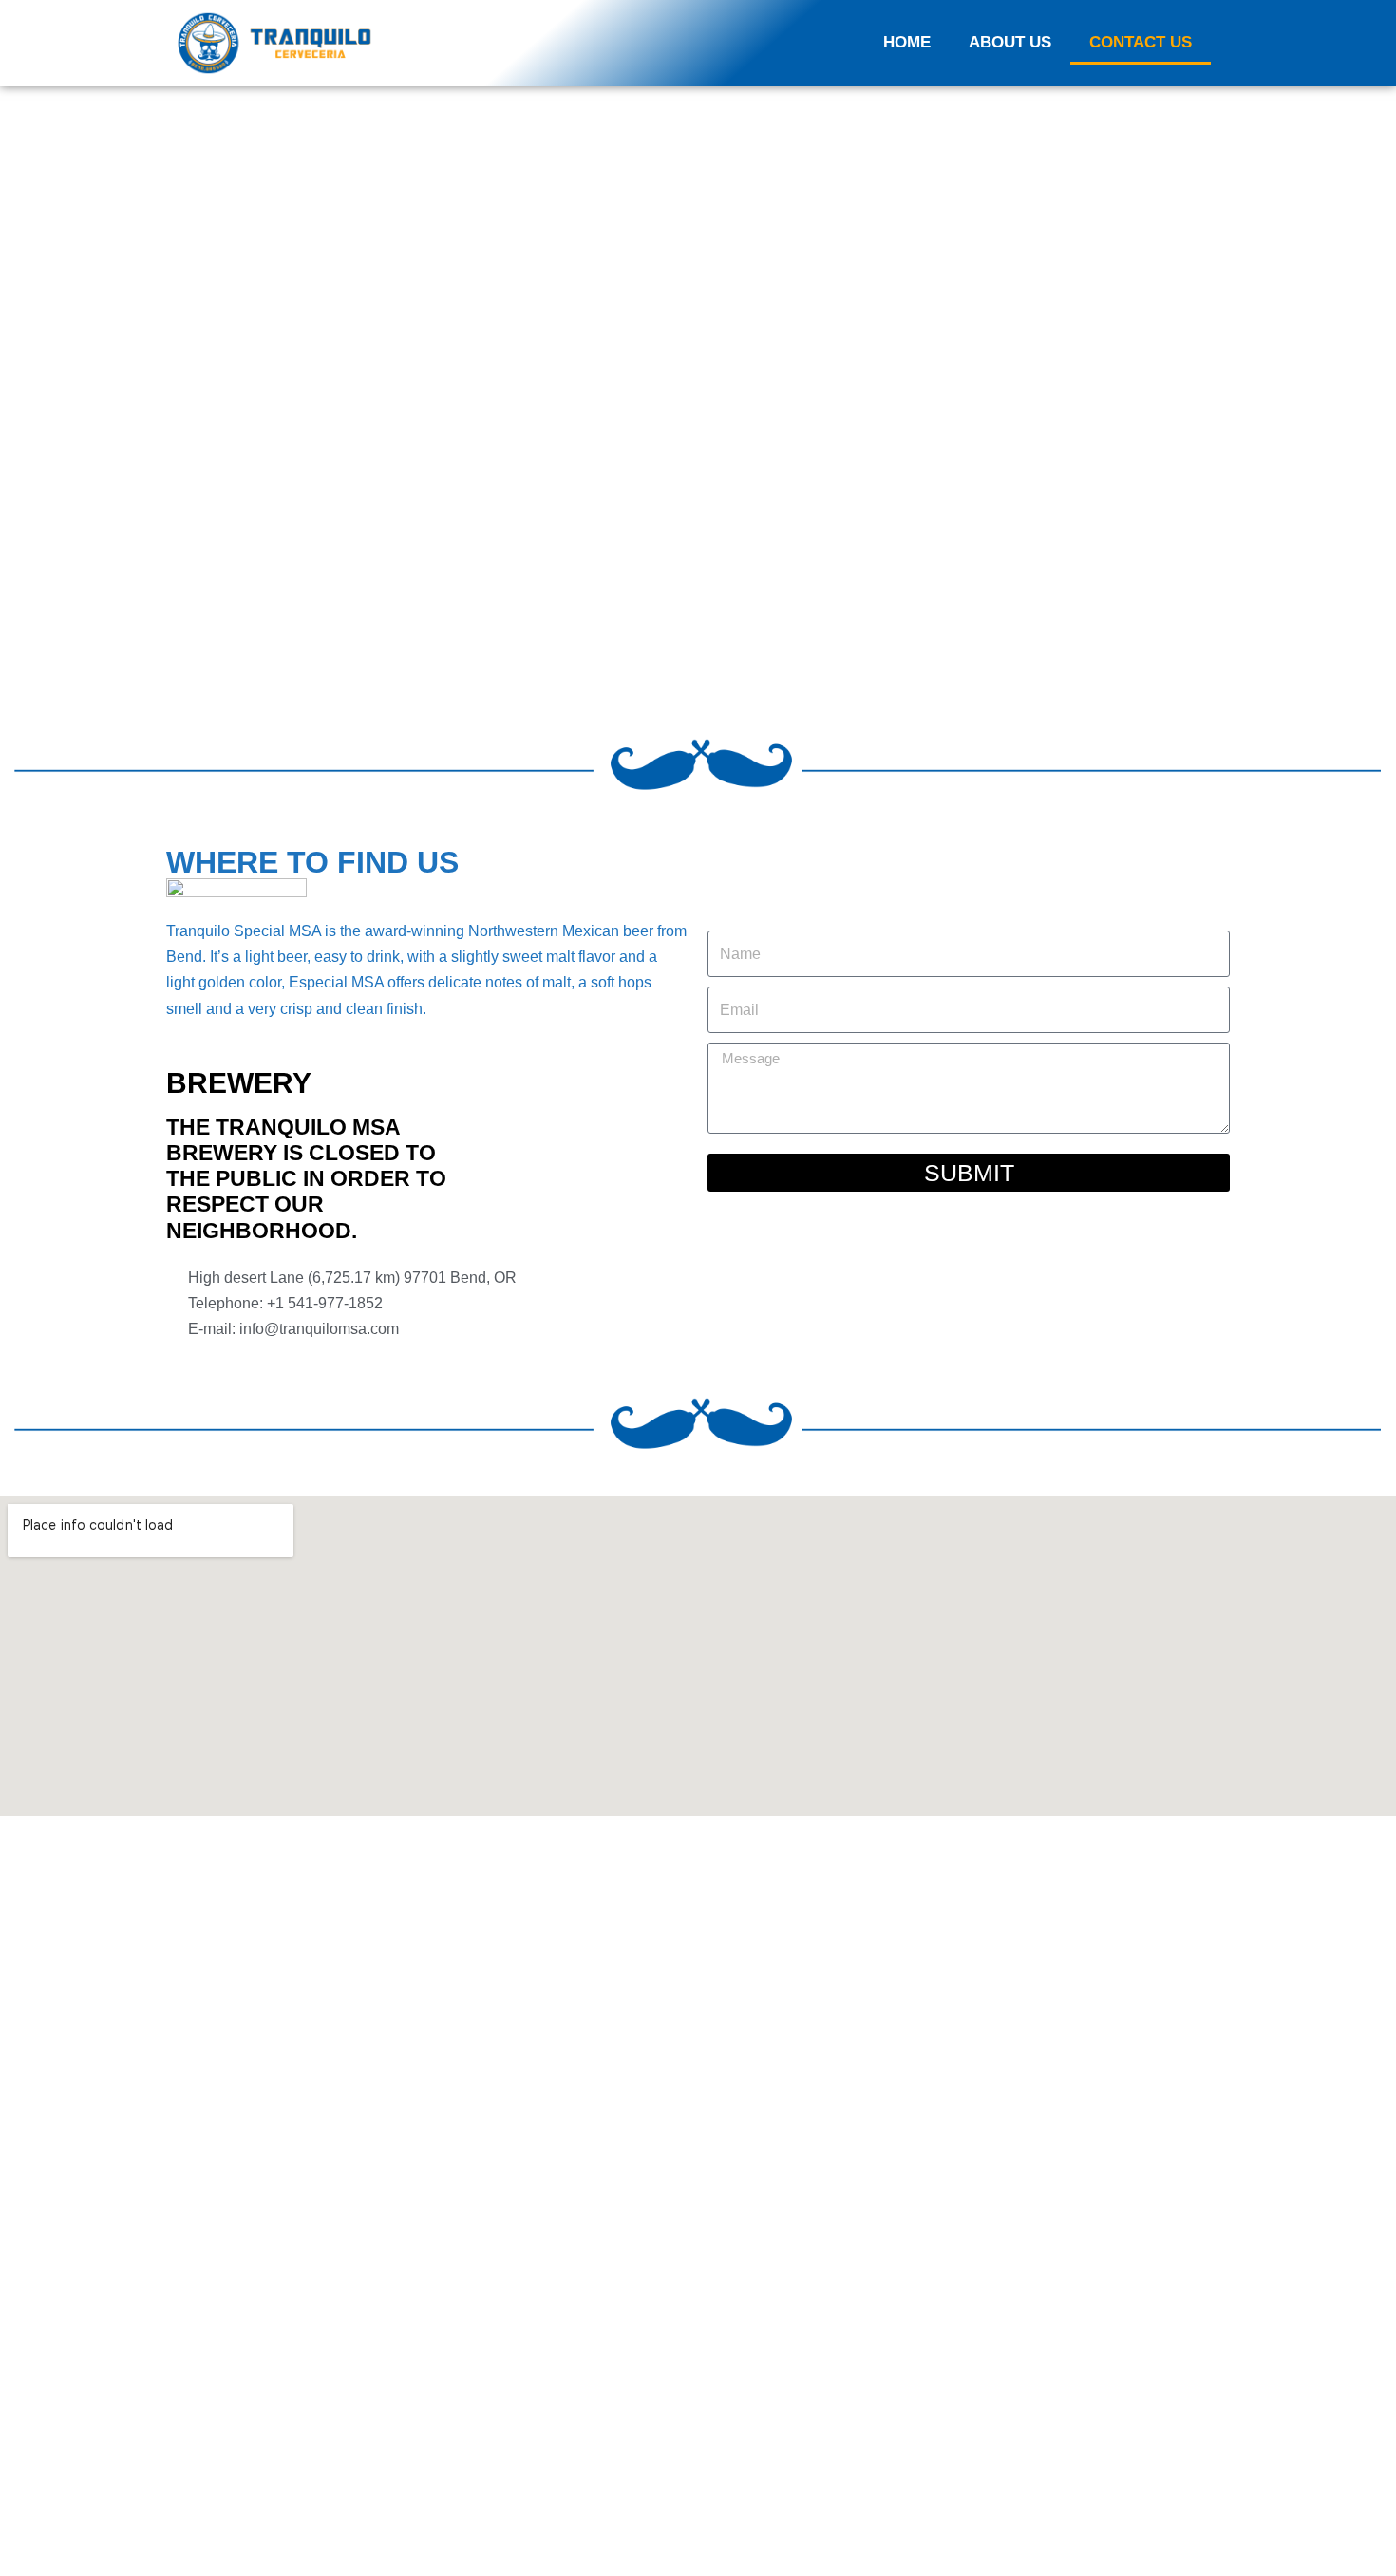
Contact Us (1141, 42)
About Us (1010, 42)
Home (907, 42)
